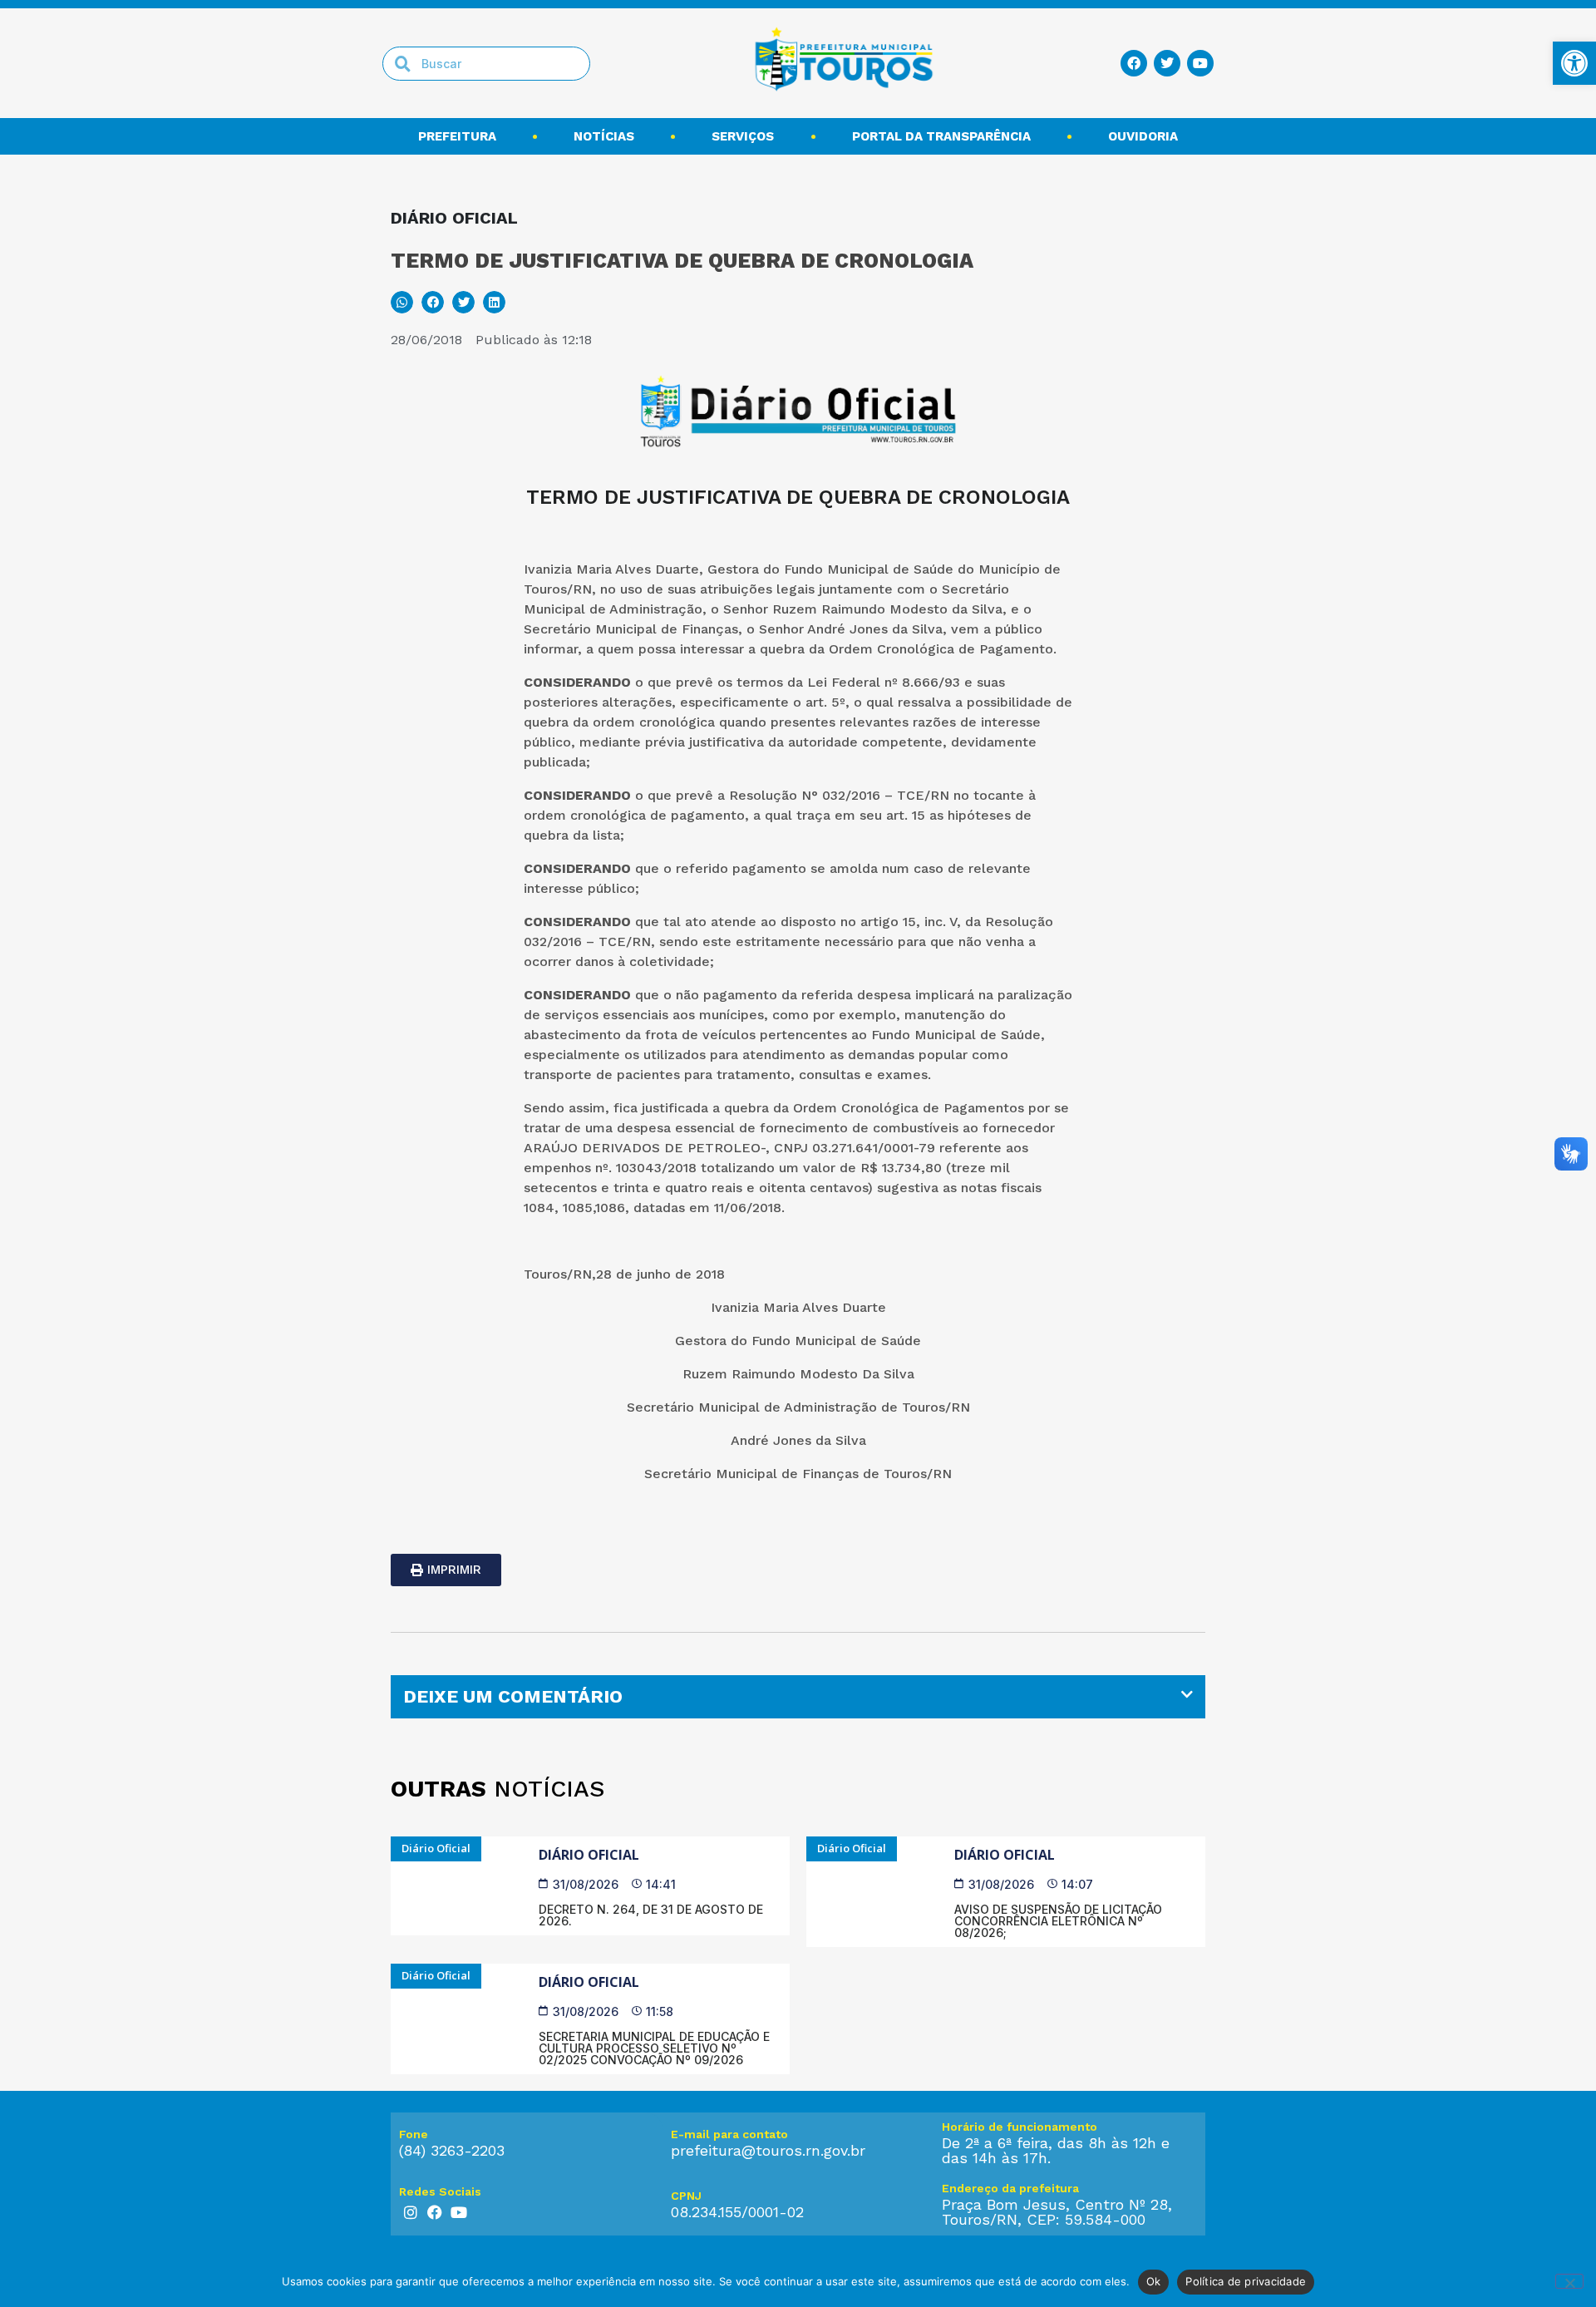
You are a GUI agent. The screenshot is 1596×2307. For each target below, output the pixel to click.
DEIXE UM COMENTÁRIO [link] (513, 1696)
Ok (1154, 2281)
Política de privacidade (1246, 2281)
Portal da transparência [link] (941, 136)
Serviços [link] (743, 136)
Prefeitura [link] (457, 136)
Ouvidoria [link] (1143, 136)
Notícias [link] (604, 136)
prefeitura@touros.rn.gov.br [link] (768, 2150)
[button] (402, 302)
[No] (1569, 2281)
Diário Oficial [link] (589, 1855)
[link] (1574, 63)
